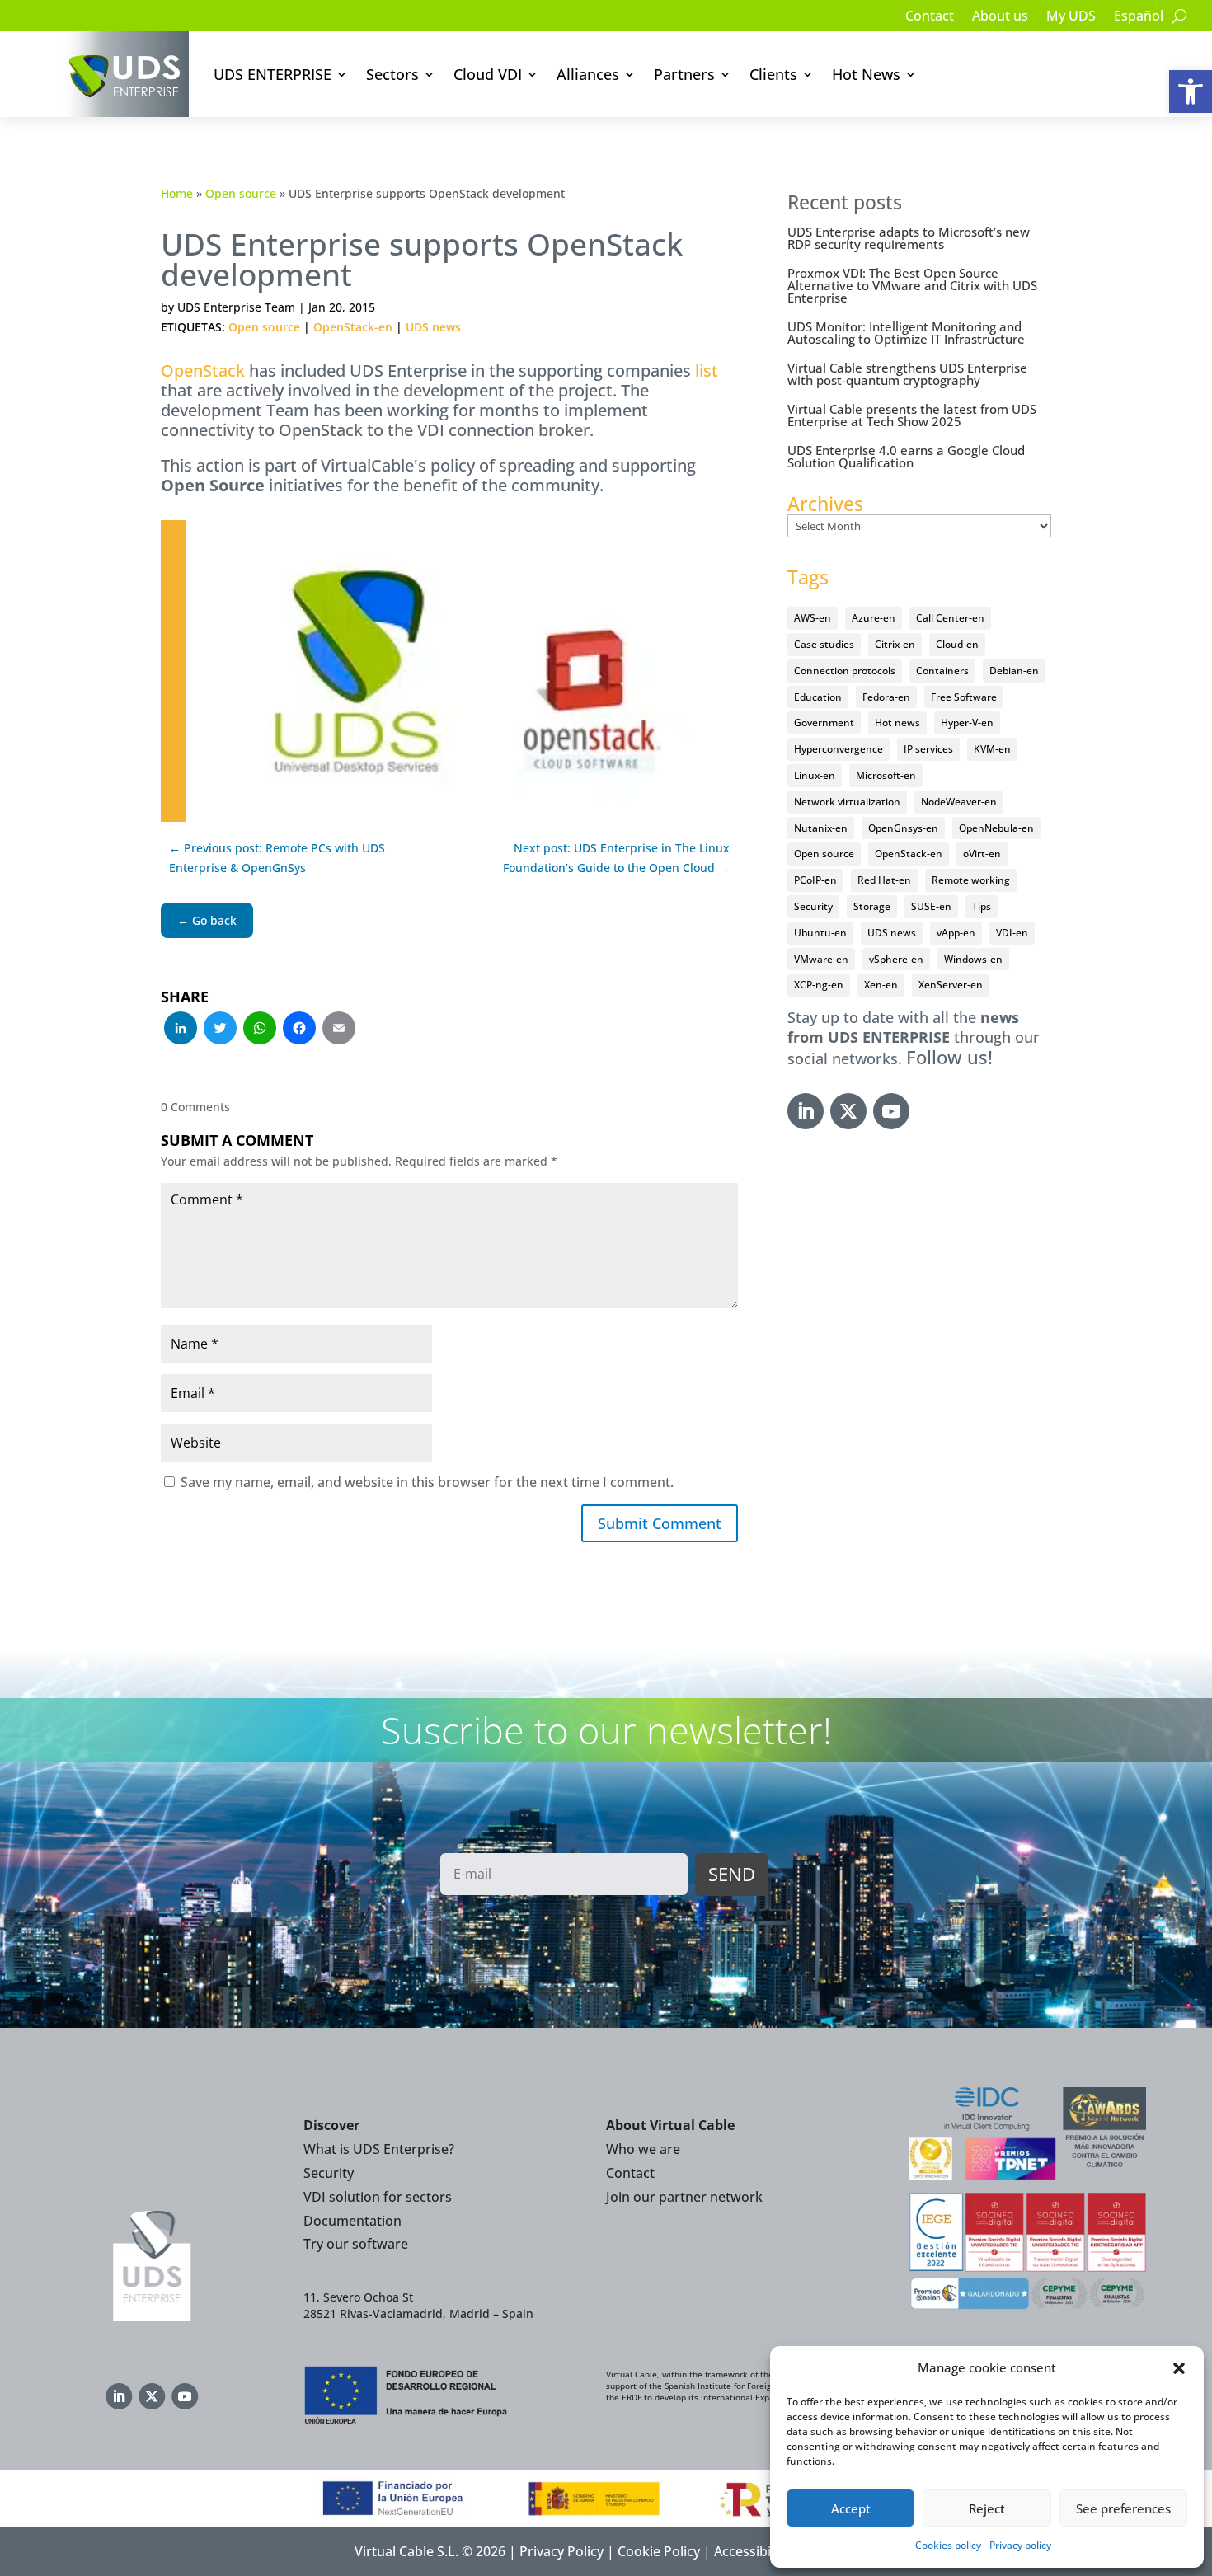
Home (177, 193)
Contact (930, 17)
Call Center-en (950, 618)
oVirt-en (982, 854)
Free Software (964, 697)
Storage (872, 906)
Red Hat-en (884, 880)
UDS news (433, 327)
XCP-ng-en (819, 985)
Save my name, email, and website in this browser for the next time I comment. (427, 1482)
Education (818, 697)
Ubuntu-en (820, 933)
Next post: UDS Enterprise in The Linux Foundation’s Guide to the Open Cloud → (616, 858)
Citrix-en (895, 644)
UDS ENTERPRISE (272, 74)
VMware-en (821, 959)
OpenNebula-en (996, 828)
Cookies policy (948, 2545)
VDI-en (1012, 933)
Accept (851, 2508)
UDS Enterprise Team (236, 307)
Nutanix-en (821, 828)
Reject (987, 2508)
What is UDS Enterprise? (379, 2149)
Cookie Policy (659, 2551)
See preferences (1123, 2508)
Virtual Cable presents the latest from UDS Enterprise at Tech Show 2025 (912, 415)
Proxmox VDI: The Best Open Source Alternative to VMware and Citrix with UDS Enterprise (912, 285)
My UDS (1071, 17)
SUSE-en (931, 906)
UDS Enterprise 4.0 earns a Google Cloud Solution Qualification (906, 456)
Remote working (971, 880)
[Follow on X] (848, 1111)
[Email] (339, 1030)
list (707, 371)
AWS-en (813, 618)
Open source (241, 193)
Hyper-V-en (967, 723)
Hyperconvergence (839, 749)
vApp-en (956, 933)
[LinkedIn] (181, 1030)
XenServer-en (951, 985)
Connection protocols (845, 671)
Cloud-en (957, 644)
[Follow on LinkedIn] (806, 1111)
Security (813, 906)
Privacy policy (1020, 2545)
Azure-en (874, 618)
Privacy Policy (561, 2551)
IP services (928, 749)
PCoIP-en (815, 880)
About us (1000, 17)
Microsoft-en (886, 775)
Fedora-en (886, 697)
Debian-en (1014, 671)
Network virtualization (847, 802)
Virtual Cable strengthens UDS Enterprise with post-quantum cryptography (907, 374)
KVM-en (992, 749)
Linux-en (815, 775)
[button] (1191, 91)
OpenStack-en (353, 327)
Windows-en (973, 959)
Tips (982, 906)
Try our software (356, 2244)
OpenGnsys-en (903, 828)
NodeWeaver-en (959, 802)
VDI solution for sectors (378, 2197)
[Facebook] (299, 1030)
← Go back (207, 920)
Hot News (866, 74)
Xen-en (881, 985)
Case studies (824, 644)
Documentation (352, 2221)
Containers (942, 671)
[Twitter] (220, 1030)
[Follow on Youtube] (891, 1111)
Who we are (643, 2149)
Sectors (392, 74)
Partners (684, 74)
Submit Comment (660, 1523)
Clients (773, 74)
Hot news (897, 723)
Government (824, 723)
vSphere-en (896, 959)
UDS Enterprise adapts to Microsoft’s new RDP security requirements (909, 238)
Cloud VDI (488, 74)
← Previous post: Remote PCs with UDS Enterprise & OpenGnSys (277, 858)
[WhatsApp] (260, 1030)
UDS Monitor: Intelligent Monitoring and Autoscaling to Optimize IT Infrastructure (906, 333)
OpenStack (203, 371)
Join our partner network (684, 2197)
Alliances (588, 74)
